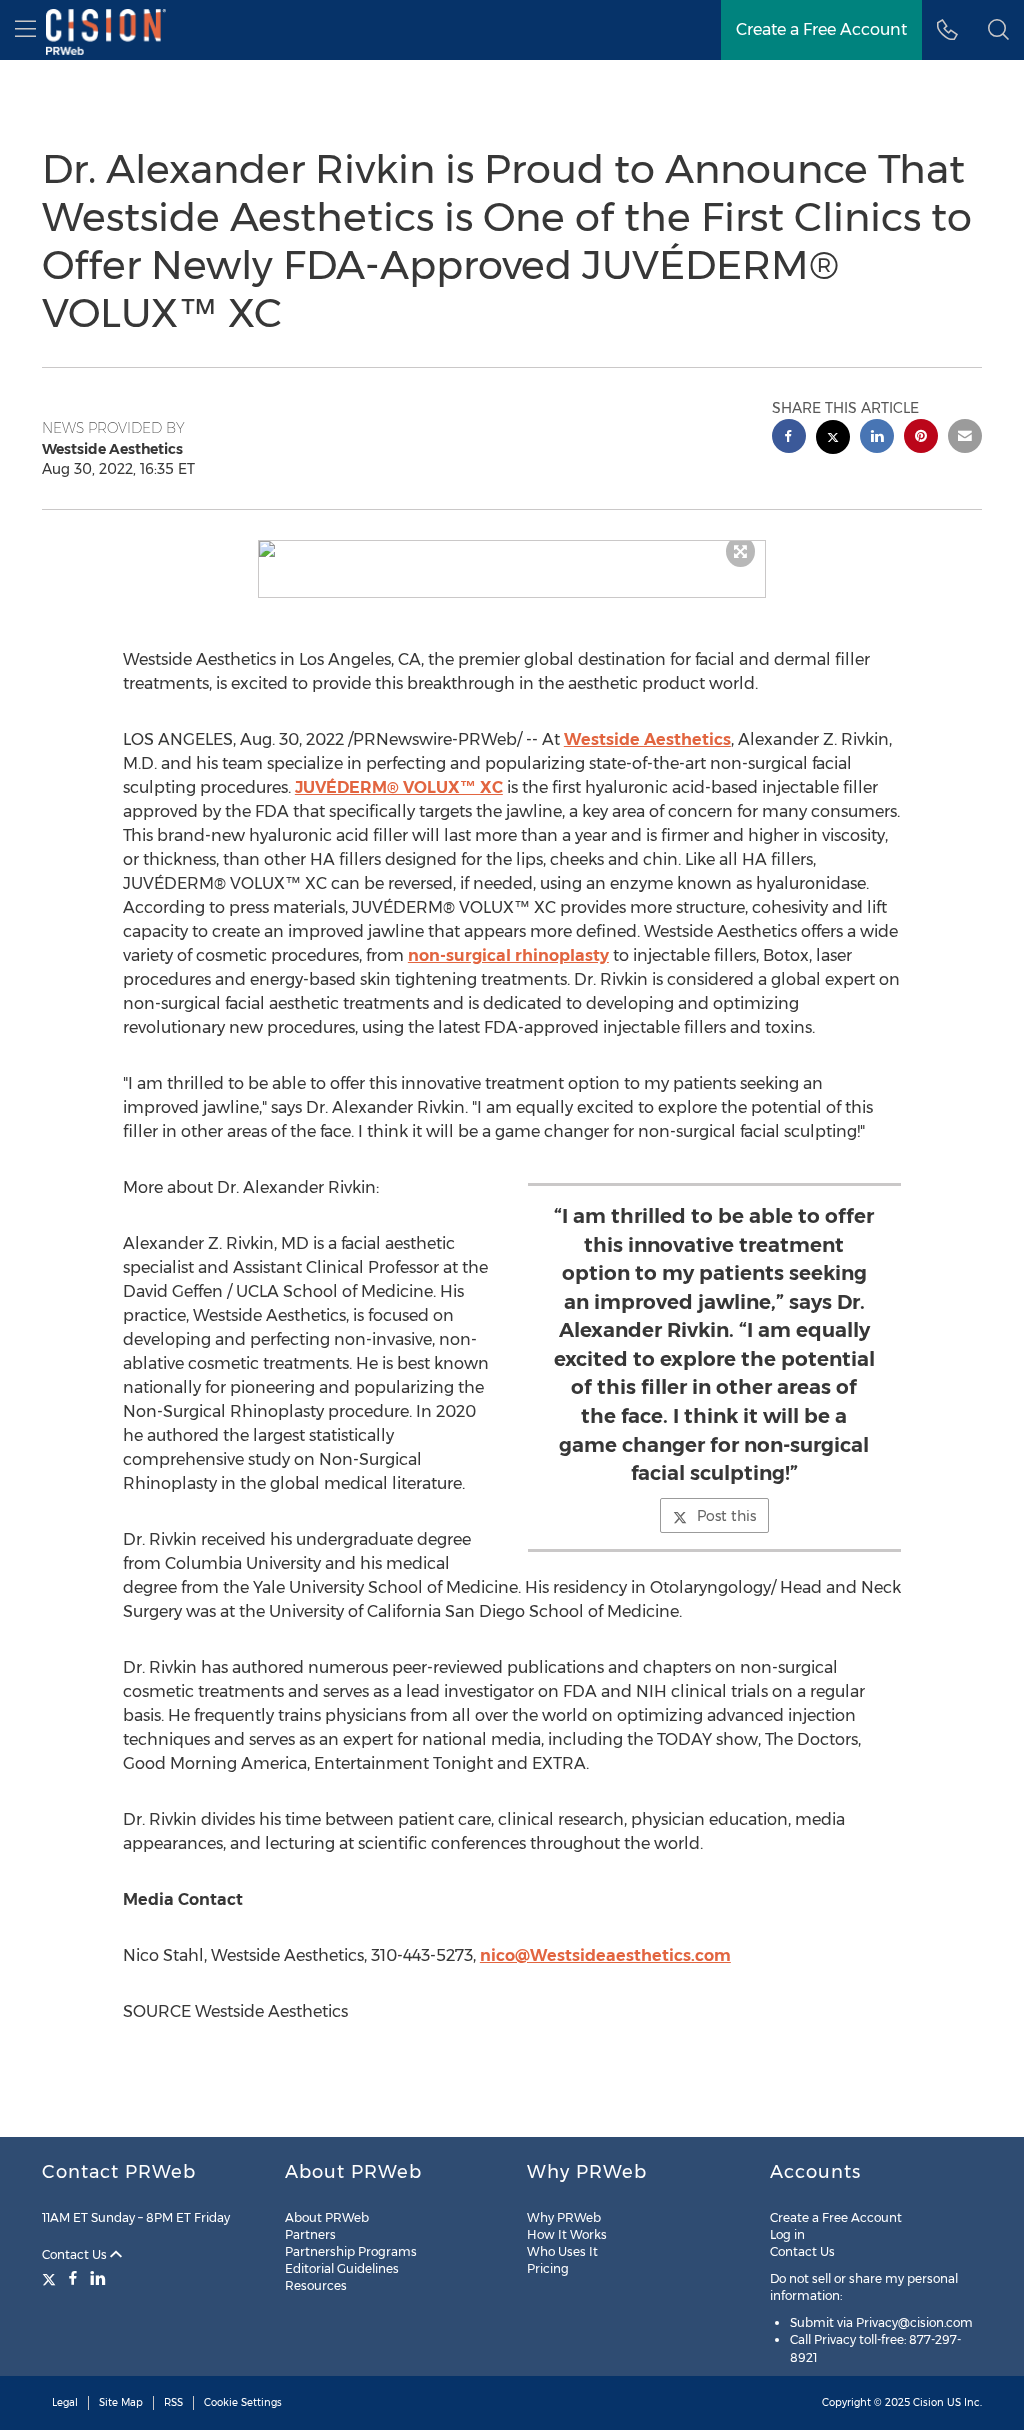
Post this (726, 1516)
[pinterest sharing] (921, 438)
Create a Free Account (821, 29)
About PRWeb (327, 2217)
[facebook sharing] (789, 438)
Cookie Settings (243, 2402)
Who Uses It (562, 2251)
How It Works (567, 2234)
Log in (787, 2234)
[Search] (998, 30)
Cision (928, 2402)
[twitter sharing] (833, 439)
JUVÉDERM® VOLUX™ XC (399, 787)
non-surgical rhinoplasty (508, 955)
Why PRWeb (564, 2217)
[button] (512, 549)
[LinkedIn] (98, 2278)
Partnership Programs (351, 2251)
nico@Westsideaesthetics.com (605, 1955)
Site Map (121, 2402)
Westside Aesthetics (647, 739)
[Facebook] (73, 2278)
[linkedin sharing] (877, 438)
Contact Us (76, 2254)
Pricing (548, 2268)
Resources (316, 2285)
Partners (310, 2234)
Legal (65, 2402)
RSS (173, 2402)
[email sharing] (965, 438)
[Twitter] (51, 2278)
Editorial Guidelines (342, 2268)
